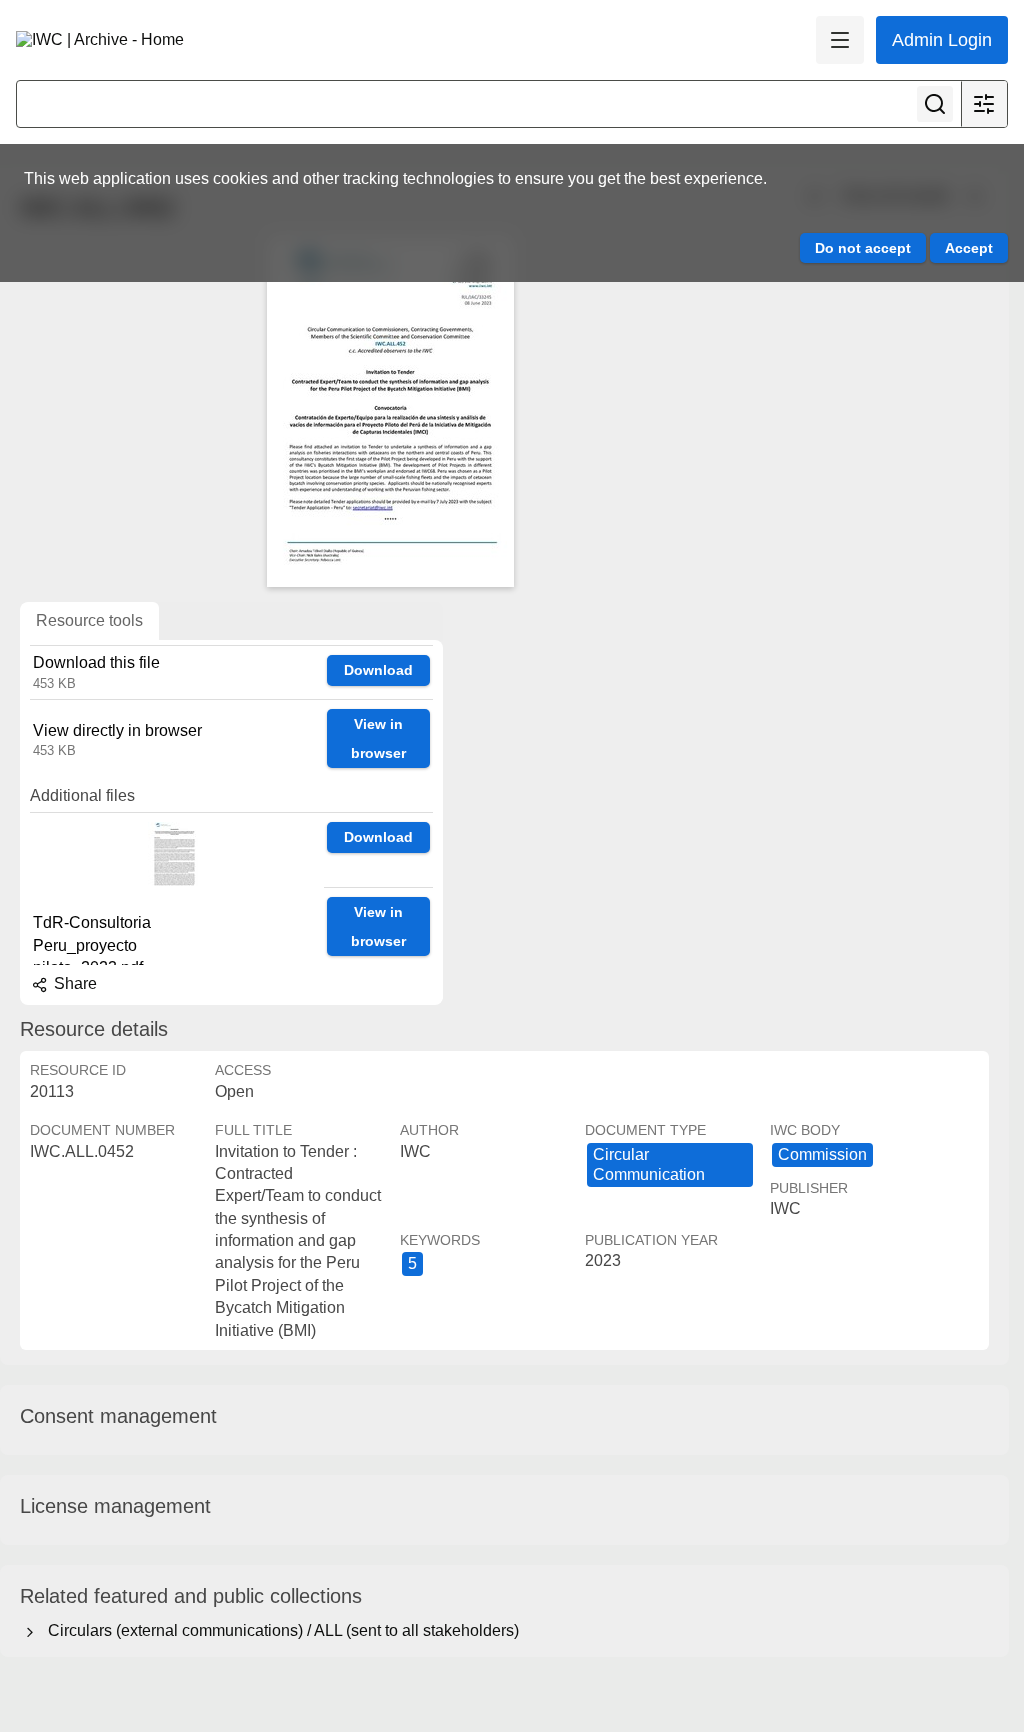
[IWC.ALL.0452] (390, 412)
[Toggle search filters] (984, 104)
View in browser (378, 738)
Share (73, 983)
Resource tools (89, 620)
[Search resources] (935, 104)
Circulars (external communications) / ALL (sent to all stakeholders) (279, 1630)
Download (378, 670)
